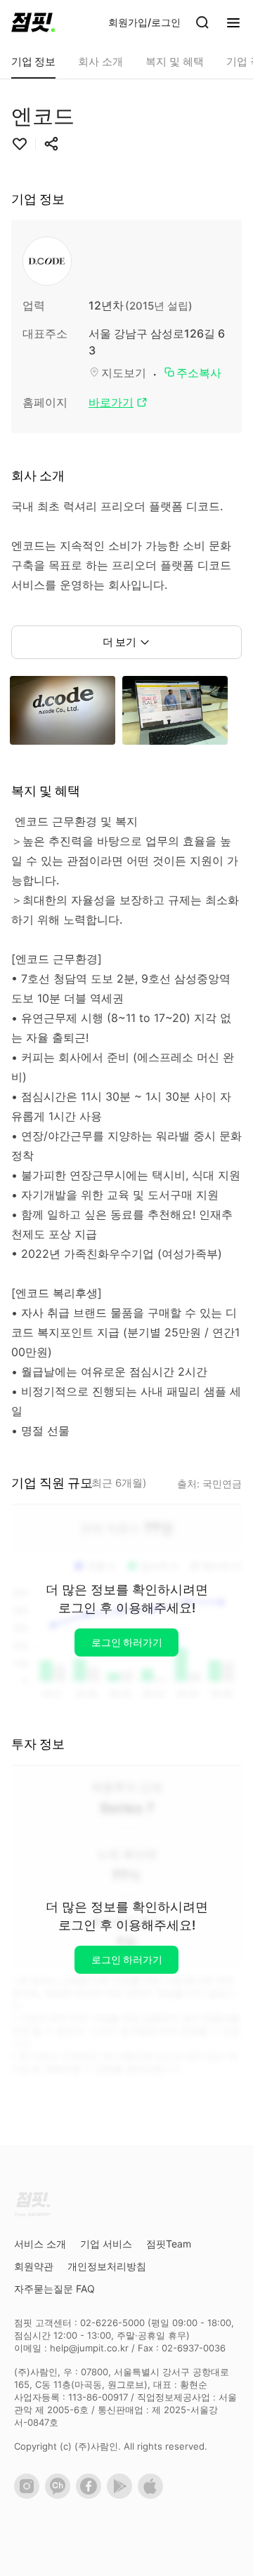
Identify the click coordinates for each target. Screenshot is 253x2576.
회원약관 (34, 2266)
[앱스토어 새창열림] (153, 2495)
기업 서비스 (106, 2244)
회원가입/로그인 (144, 22)
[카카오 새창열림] (60, 2495)
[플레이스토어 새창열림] (122, 2495)
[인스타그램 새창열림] (30, 2495)
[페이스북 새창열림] (91, 2495)
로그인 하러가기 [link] (127, 1642)
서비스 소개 (40, 2244)
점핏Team (169, 2244)
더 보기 (119, 642)
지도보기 (124, 373)
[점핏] (33, 22)
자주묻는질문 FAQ (54, 2289)
